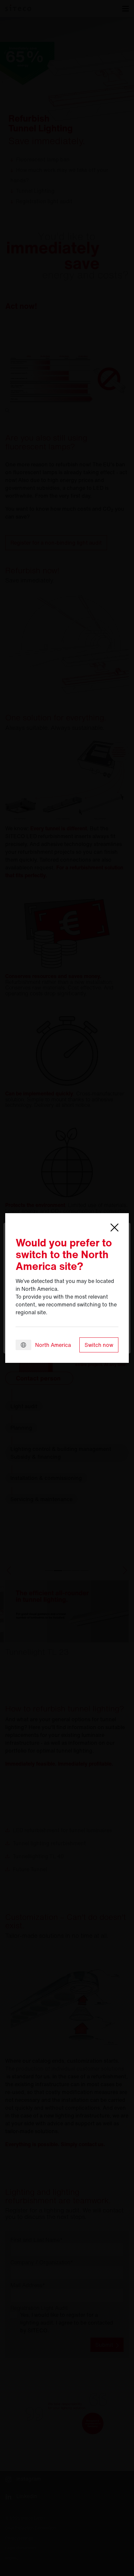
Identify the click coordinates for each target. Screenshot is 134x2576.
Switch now (99, 1345)
